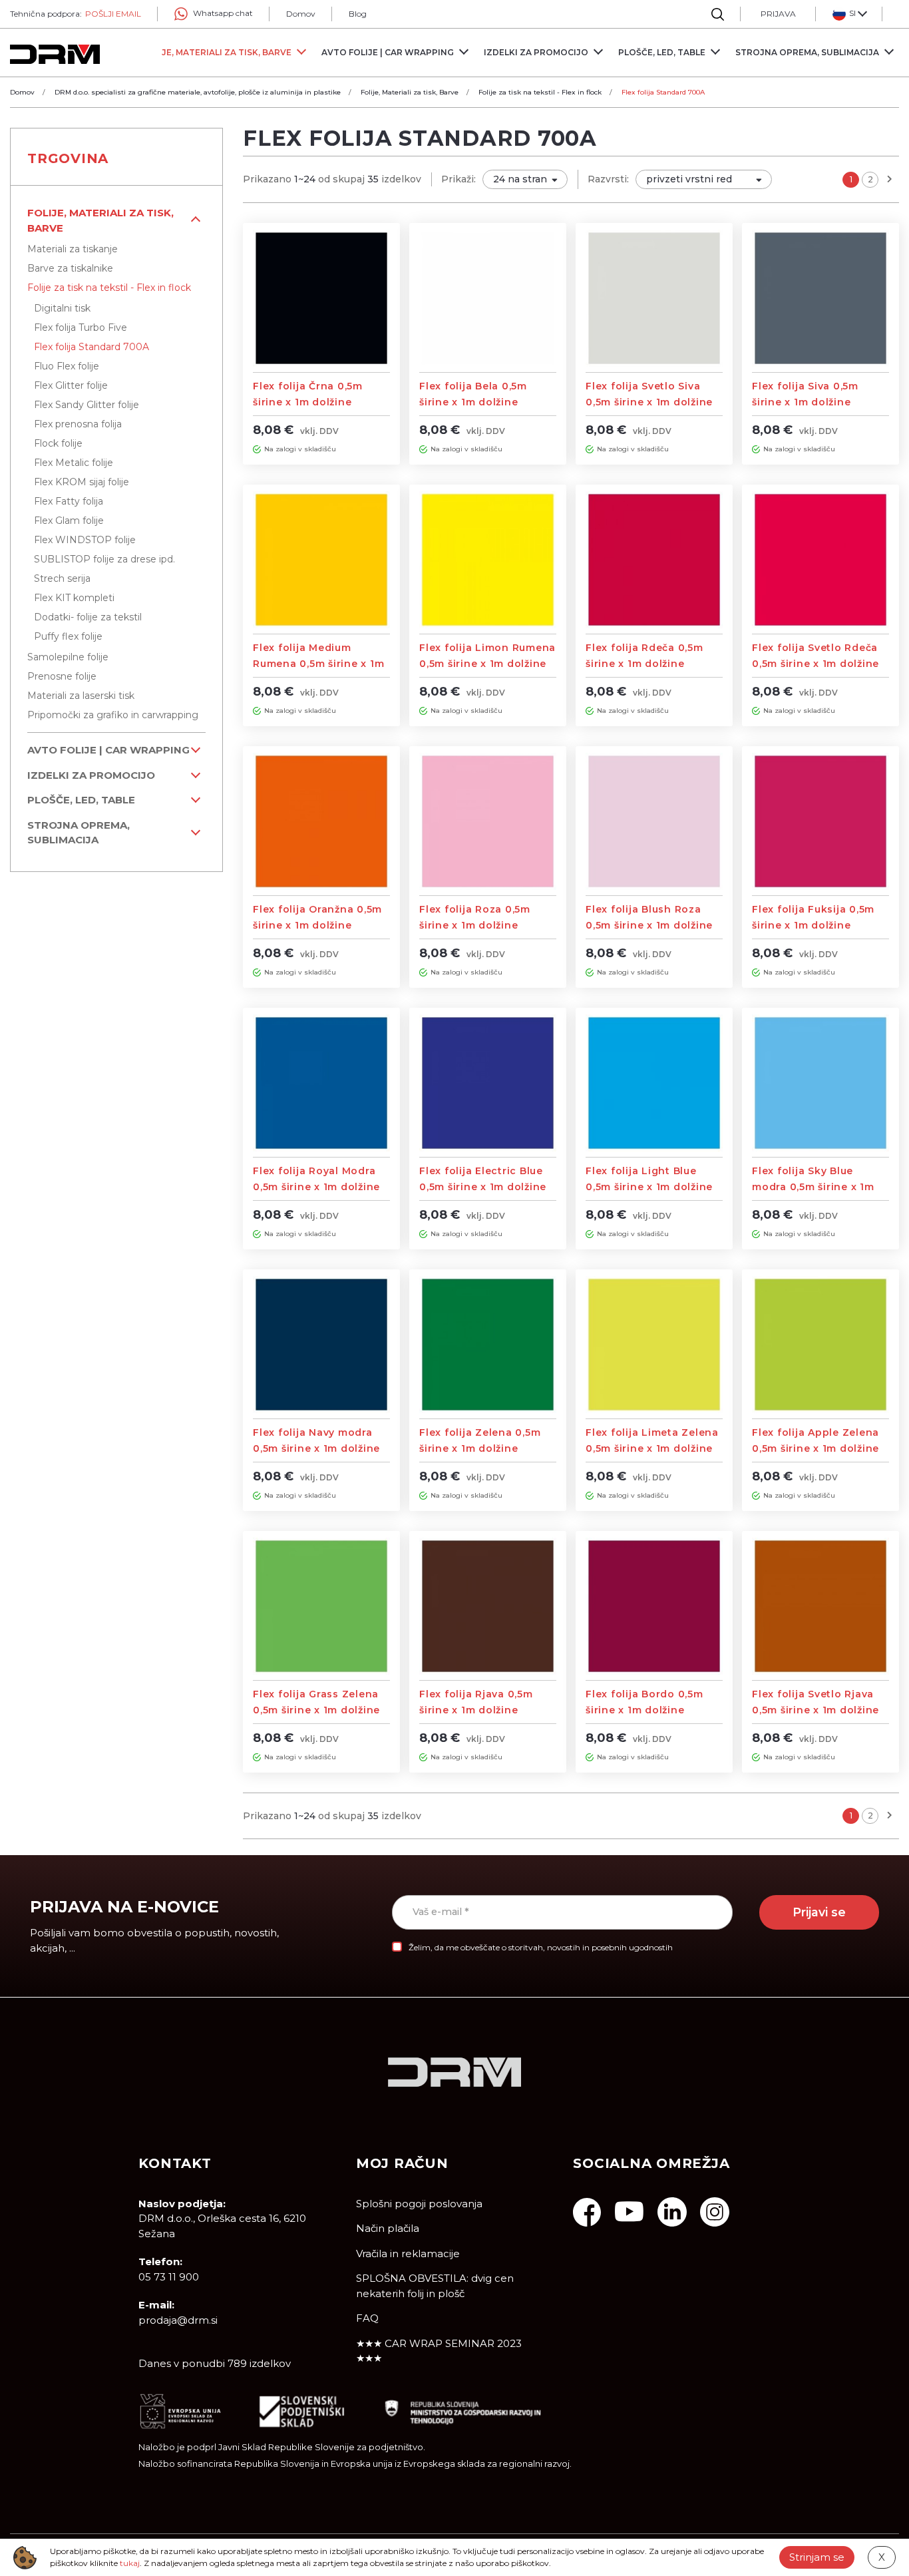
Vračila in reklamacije (408, 2254)
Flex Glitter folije (71, 385)
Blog (358, 14)
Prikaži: (458, 179)
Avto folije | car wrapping (108, 750)
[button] (849, 14)
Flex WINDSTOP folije (85, 540)
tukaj (130, 2563)
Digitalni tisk (62, 308)
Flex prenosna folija (78, 424)
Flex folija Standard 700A (91, 347)
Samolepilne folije (68, 657)
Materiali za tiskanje (73, 249)
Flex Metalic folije (74, 463)
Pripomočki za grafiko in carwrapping (113, 715)
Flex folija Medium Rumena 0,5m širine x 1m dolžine (318, 664)
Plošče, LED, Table (81, 800)
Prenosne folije (62, 676)
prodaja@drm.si (178, 2320)
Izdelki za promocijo (91, 775)
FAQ (367, 2318)
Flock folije (58, 443)
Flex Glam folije (69, 521)
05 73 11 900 (169, 2277)
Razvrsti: (608, 179)
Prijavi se (819, 1912)
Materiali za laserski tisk (81, 696)
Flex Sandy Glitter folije (87, 405)
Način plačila (388, 2228)
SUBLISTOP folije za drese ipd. (104, 559)
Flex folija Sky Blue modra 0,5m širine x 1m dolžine (813, 1187)
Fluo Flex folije (67, 366)
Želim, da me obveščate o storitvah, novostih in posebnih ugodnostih (541, 1947)
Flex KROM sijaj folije (82, 482)
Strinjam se (817, 2557)
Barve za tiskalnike (70, 268)
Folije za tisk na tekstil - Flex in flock (109, 288)
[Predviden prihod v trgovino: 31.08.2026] (257, 449)
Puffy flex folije (68, 636)
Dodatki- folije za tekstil (88, 617)
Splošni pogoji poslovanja (419, 2204)
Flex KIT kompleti (74, 598)
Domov (301, 14)
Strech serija (62, 578)
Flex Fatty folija (69, 501)
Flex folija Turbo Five (81, 327)
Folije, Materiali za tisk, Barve (100, 220)
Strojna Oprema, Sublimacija (79, 833)
